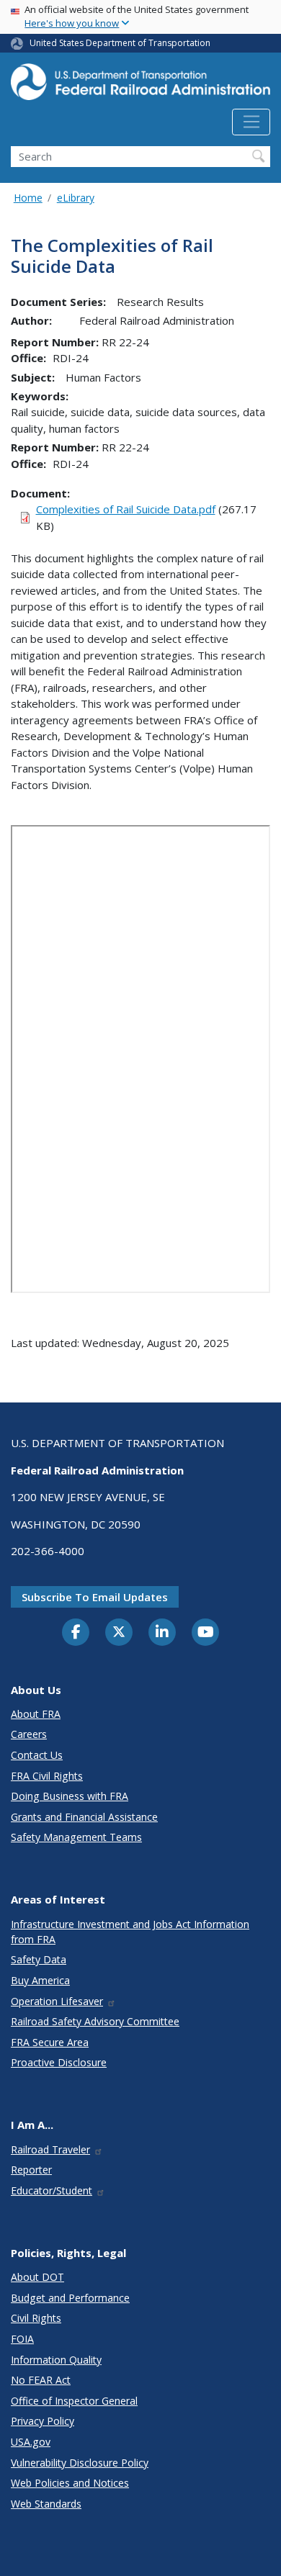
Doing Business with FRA (70, 1796)
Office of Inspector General (74, 2401)
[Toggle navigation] (251, 122)
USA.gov (31, 2442)
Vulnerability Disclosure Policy (80, 2463)
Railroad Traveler (50, 2149)
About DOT (37, 2277)
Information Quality (56, 2360)
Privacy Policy (43, 2421)
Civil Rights (36, 2318)
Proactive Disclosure (59, 2062)
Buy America (40, 1980)
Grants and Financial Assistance (84, 1817)
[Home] (140, 86)
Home (28, 198)
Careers (29, 1734)
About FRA (36, 1714)
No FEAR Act (41, 2380)
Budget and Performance (70, 2298)
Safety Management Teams (76, 1837)
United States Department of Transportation (120, 43)
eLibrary (76, 198)
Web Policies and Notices (70, 2483)
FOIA (22, 2339)
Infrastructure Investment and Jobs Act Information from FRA (130, 1932)
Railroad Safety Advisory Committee (95, 2021)
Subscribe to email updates (95, 1597)
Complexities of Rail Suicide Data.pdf (126, 509)
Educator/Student (52, 2190)
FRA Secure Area (50, 2042)
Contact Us (37, 1755)
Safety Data (39, 1959)
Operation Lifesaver (57, 2001)
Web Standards (46, 2504)
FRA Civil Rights (47, 1776)
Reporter (31, 2170)
